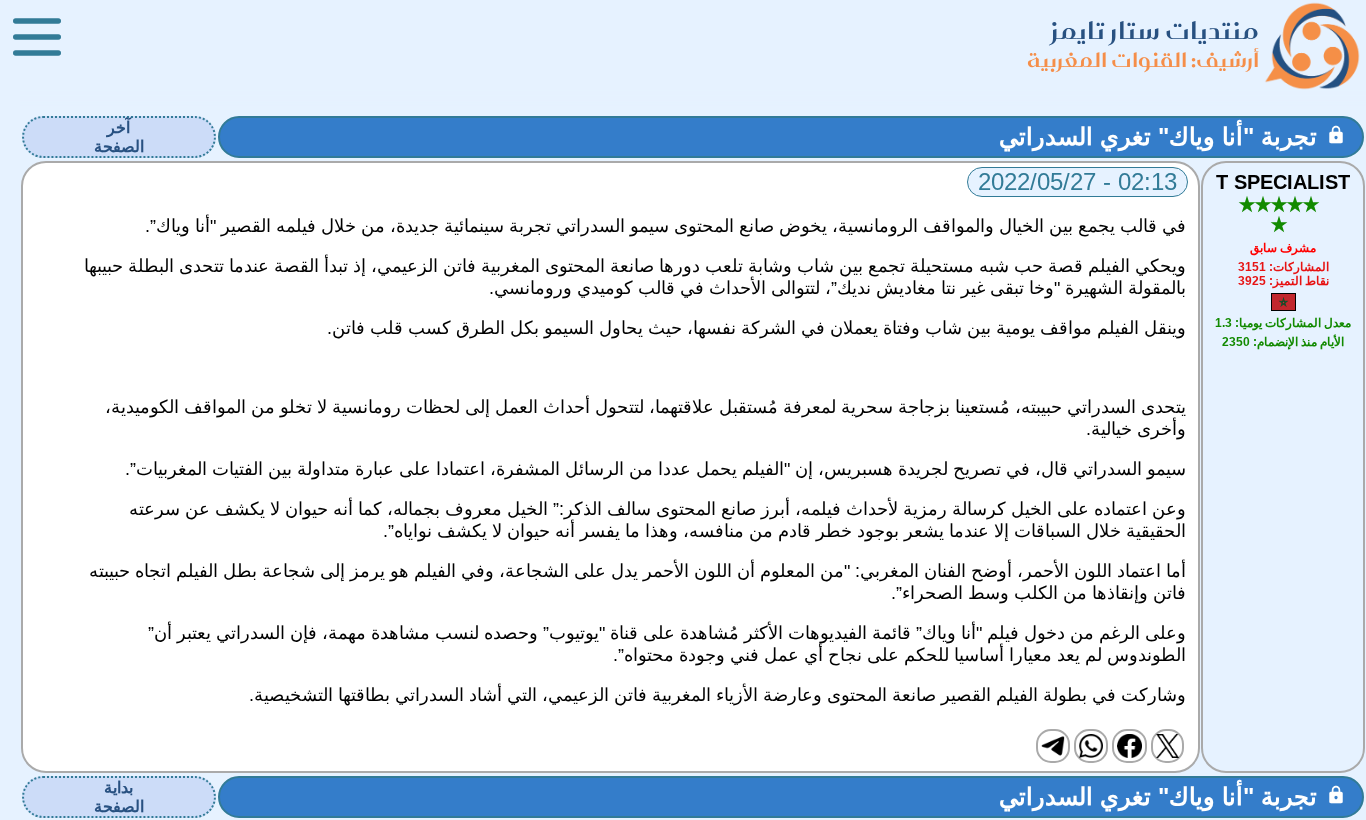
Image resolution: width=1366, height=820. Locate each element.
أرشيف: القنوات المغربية (1143, 59)
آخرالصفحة (119, 137)
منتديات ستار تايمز (1155, 30)
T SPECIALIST (1283, 182)
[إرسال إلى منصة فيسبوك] (1129, 746)
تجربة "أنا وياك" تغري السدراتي (1158, 136)
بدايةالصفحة (119, 797)
